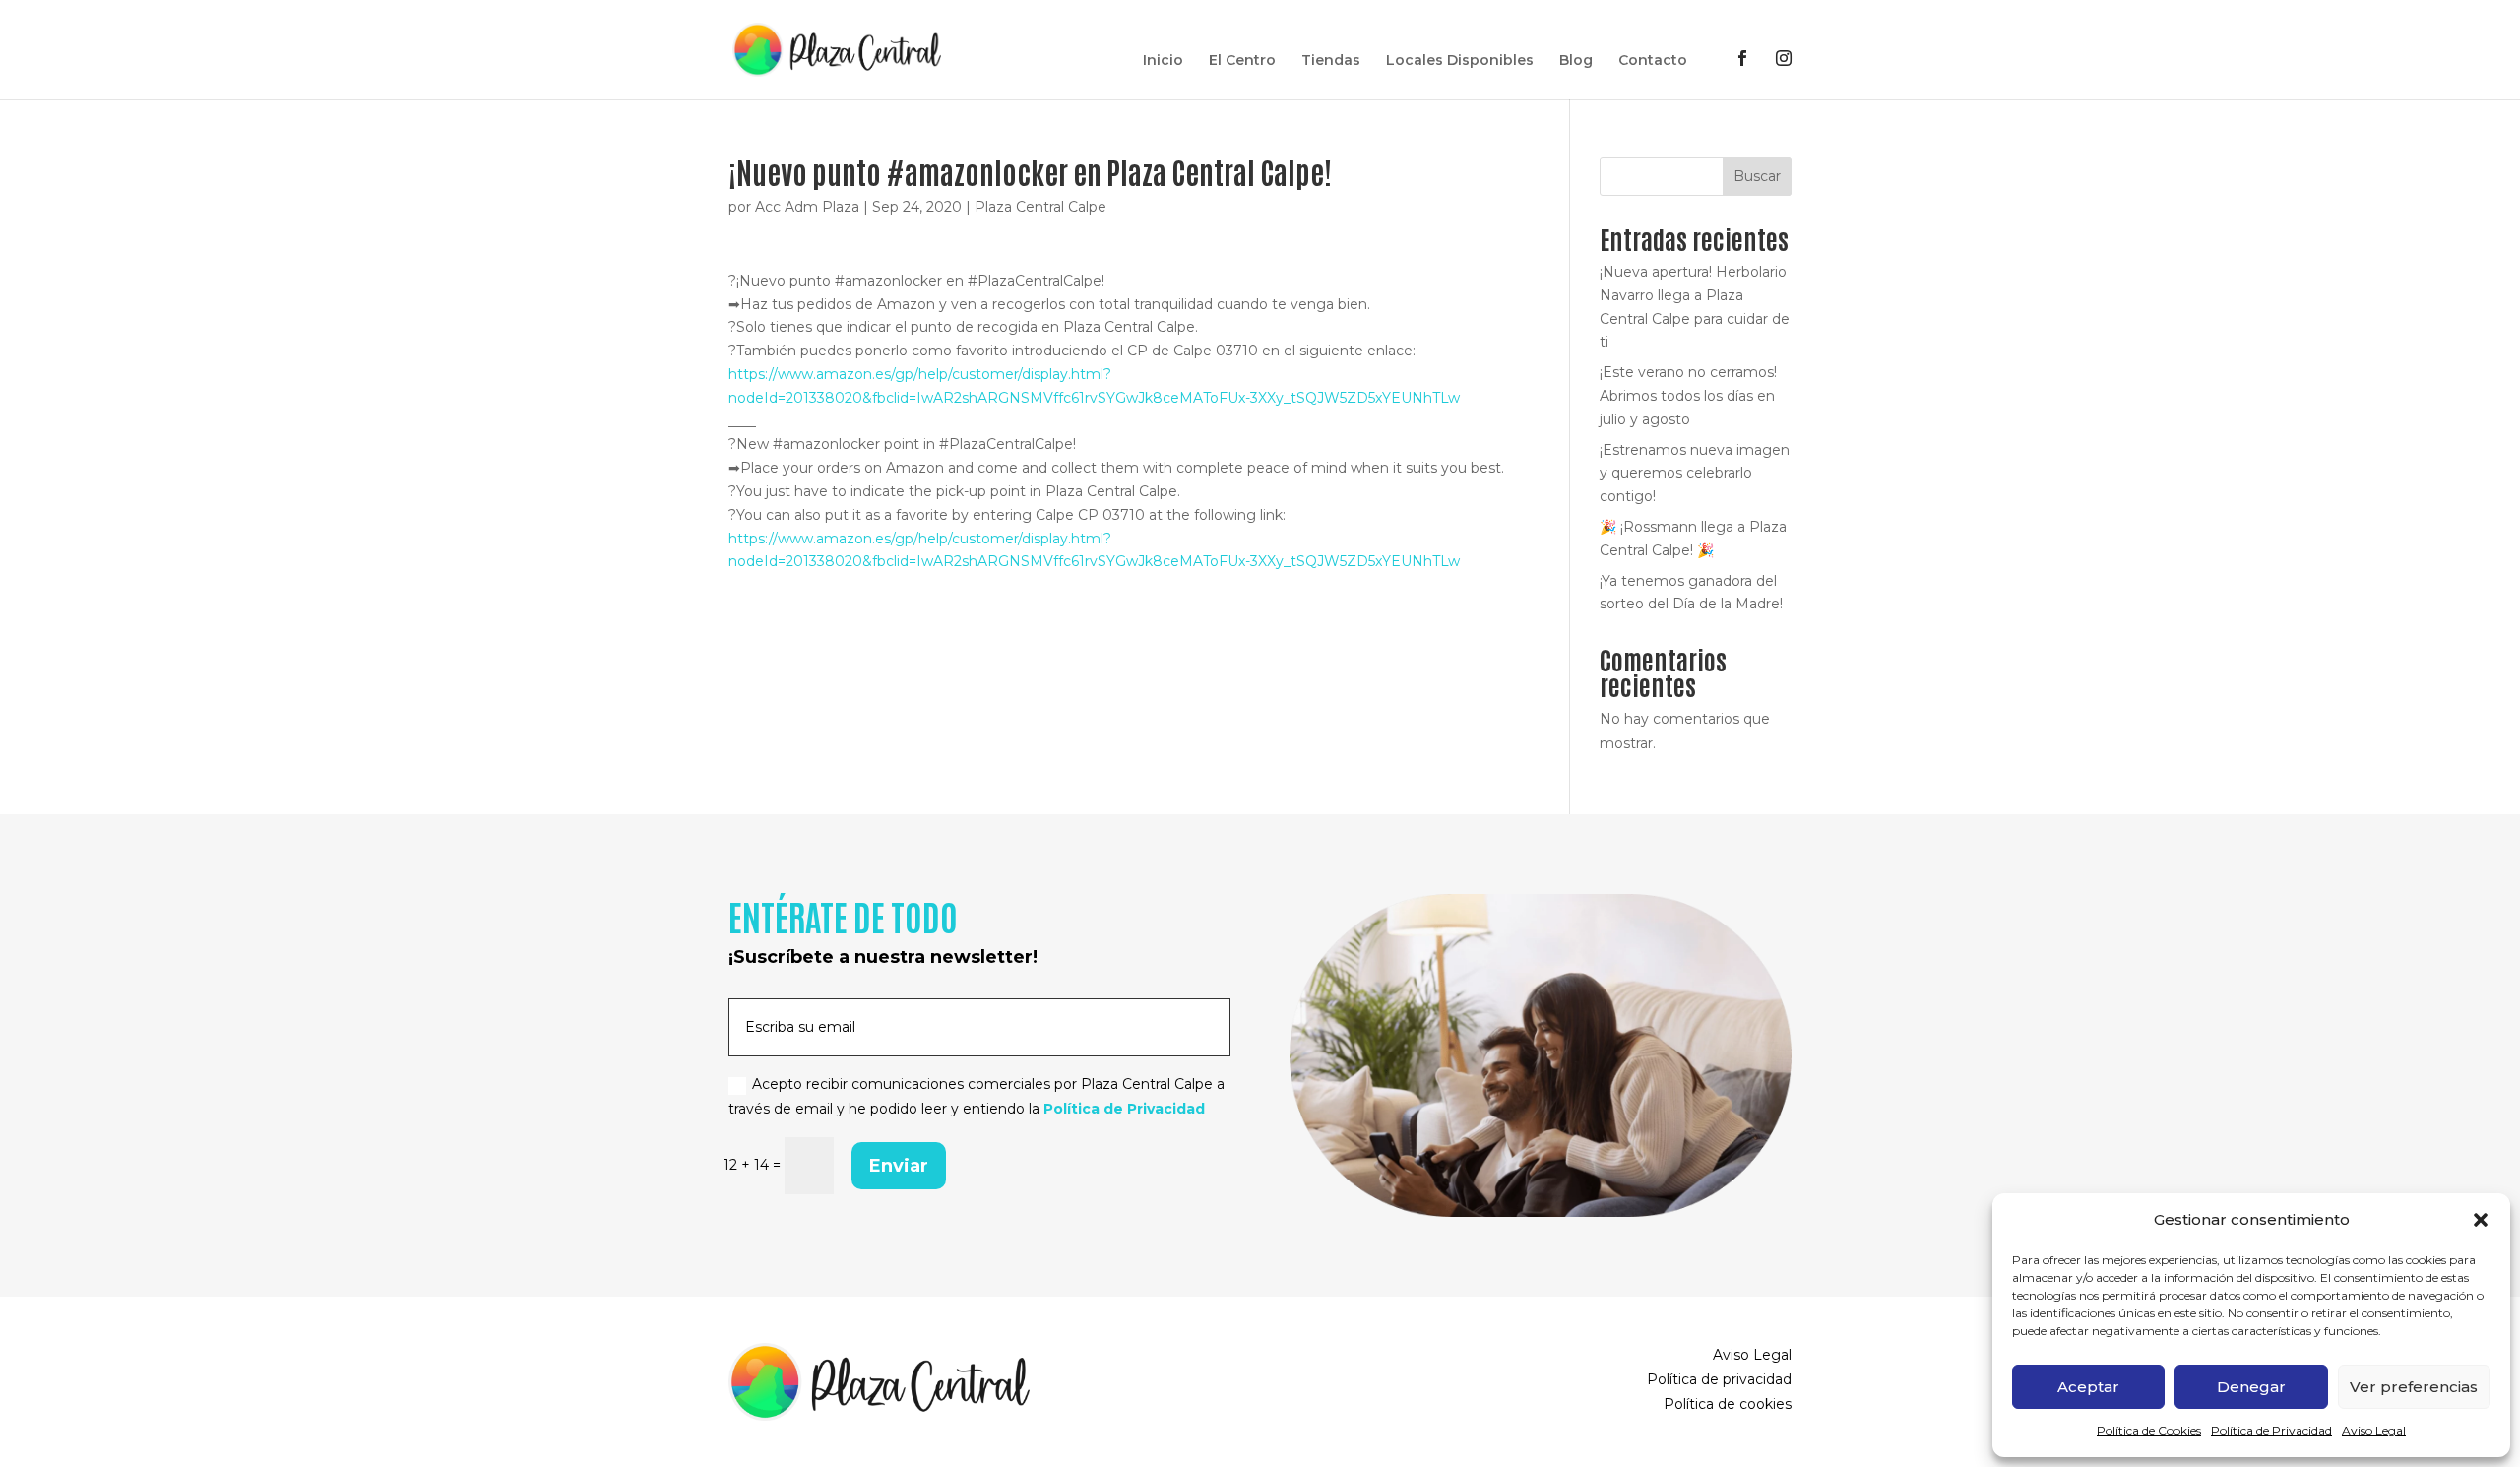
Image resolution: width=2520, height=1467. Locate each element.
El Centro (1242, 61)
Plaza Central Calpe (1040, 207)
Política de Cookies (2149, 1430)
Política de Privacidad (2271, 1430)
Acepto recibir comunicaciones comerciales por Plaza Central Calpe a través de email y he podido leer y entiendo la (976, 1096)
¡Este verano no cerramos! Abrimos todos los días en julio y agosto (1688, 396)
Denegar (2251, 1387)
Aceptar (2088, 1387)
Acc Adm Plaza (807, 207)
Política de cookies (1728, 1404)
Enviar (899, 1166)
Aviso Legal (2374, 1430)
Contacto (1653, 61)
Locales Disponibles (1460, 61)
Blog (1576, 61)
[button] (2481, 1220)
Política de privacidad (1719, 1379)
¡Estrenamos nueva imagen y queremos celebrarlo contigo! (1695, 474)
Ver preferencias (2414, 1387)
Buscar (1757, 176)
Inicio (1163, 61)
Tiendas (1331, 61)
